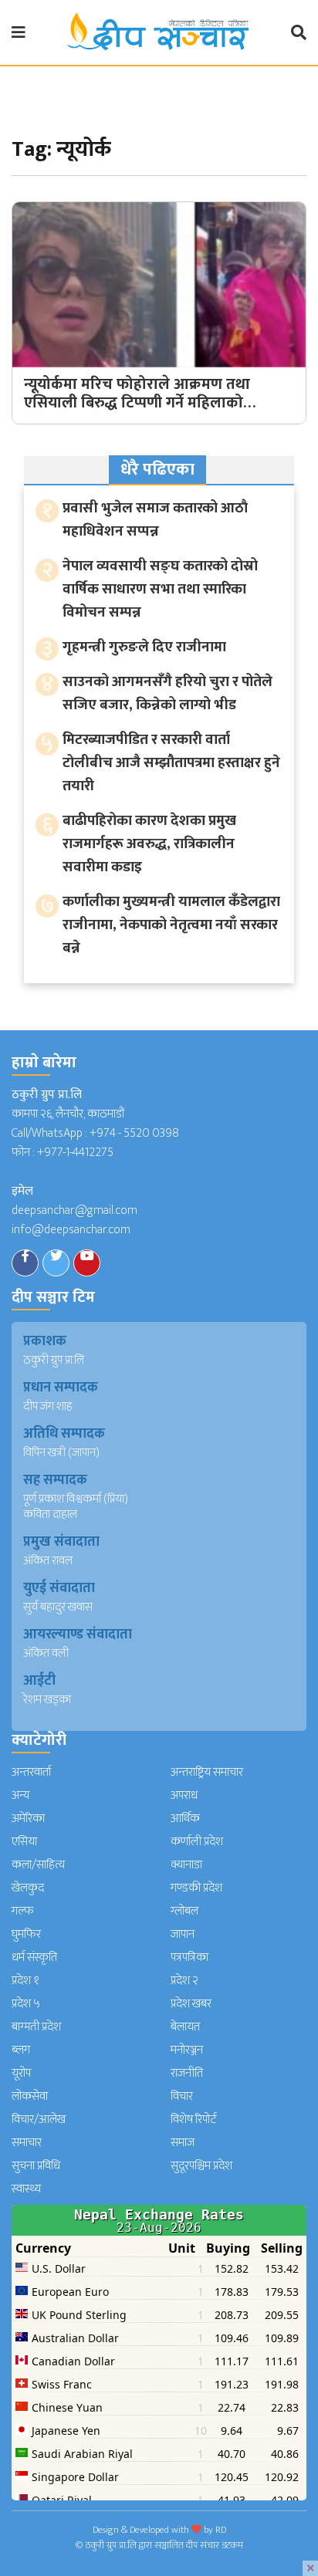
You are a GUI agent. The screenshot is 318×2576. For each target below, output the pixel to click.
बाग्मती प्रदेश (36, 2027)
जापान (183, 1934)
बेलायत (185, 2027)
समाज (183, 2143)
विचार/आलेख (39, 2120)
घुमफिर (26, 1934)
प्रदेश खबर (191, 2004)
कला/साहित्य (38, 1865)
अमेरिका (28, 1819)
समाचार (27, 2143)
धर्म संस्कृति (34, 1957)
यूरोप (21, 2073)
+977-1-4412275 (75, 1153)
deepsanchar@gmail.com (74, 1210)
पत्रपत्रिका (189, 1957)
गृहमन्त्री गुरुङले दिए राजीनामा (144, 647)
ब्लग (21, 2050)
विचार (182, 2096)
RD (221, 2530)
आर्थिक (185, 1819)
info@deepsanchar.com (71, 1230)
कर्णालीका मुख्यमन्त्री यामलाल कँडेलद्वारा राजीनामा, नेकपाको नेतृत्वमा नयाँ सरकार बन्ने (171, 925)
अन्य (20, 1795)
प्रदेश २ (184, 1981)
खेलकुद (28, 1888)
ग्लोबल (184, 1911)
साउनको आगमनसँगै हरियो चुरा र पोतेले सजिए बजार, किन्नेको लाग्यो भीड (167, 693)
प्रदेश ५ (26, 2004)
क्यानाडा (186, 1865)
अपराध (184, 1795)
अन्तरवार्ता (31, 1772)
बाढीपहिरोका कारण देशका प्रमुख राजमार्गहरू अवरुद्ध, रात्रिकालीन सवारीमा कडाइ (149, 844)
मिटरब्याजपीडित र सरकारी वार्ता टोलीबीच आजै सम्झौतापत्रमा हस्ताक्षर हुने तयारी (171, 763)
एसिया (24, 1842)
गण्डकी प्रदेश (196, 1888)
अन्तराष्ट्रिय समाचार (207, 1772)
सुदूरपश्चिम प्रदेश (201, 2166)
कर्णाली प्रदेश (197, 1842)
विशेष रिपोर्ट (194, 2120)
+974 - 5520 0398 (134, 1133)
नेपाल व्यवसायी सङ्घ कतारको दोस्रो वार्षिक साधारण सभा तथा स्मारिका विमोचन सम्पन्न (160, 589)
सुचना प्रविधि (36, 2166)
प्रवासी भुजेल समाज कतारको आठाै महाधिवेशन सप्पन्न (155, 520)
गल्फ (23, 1911)
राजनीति (187, 2073)
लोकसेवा (30, 2096)
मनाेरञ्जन (187, 2050)
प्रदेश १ (25, 1981)
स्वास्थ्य (26, 2189)
